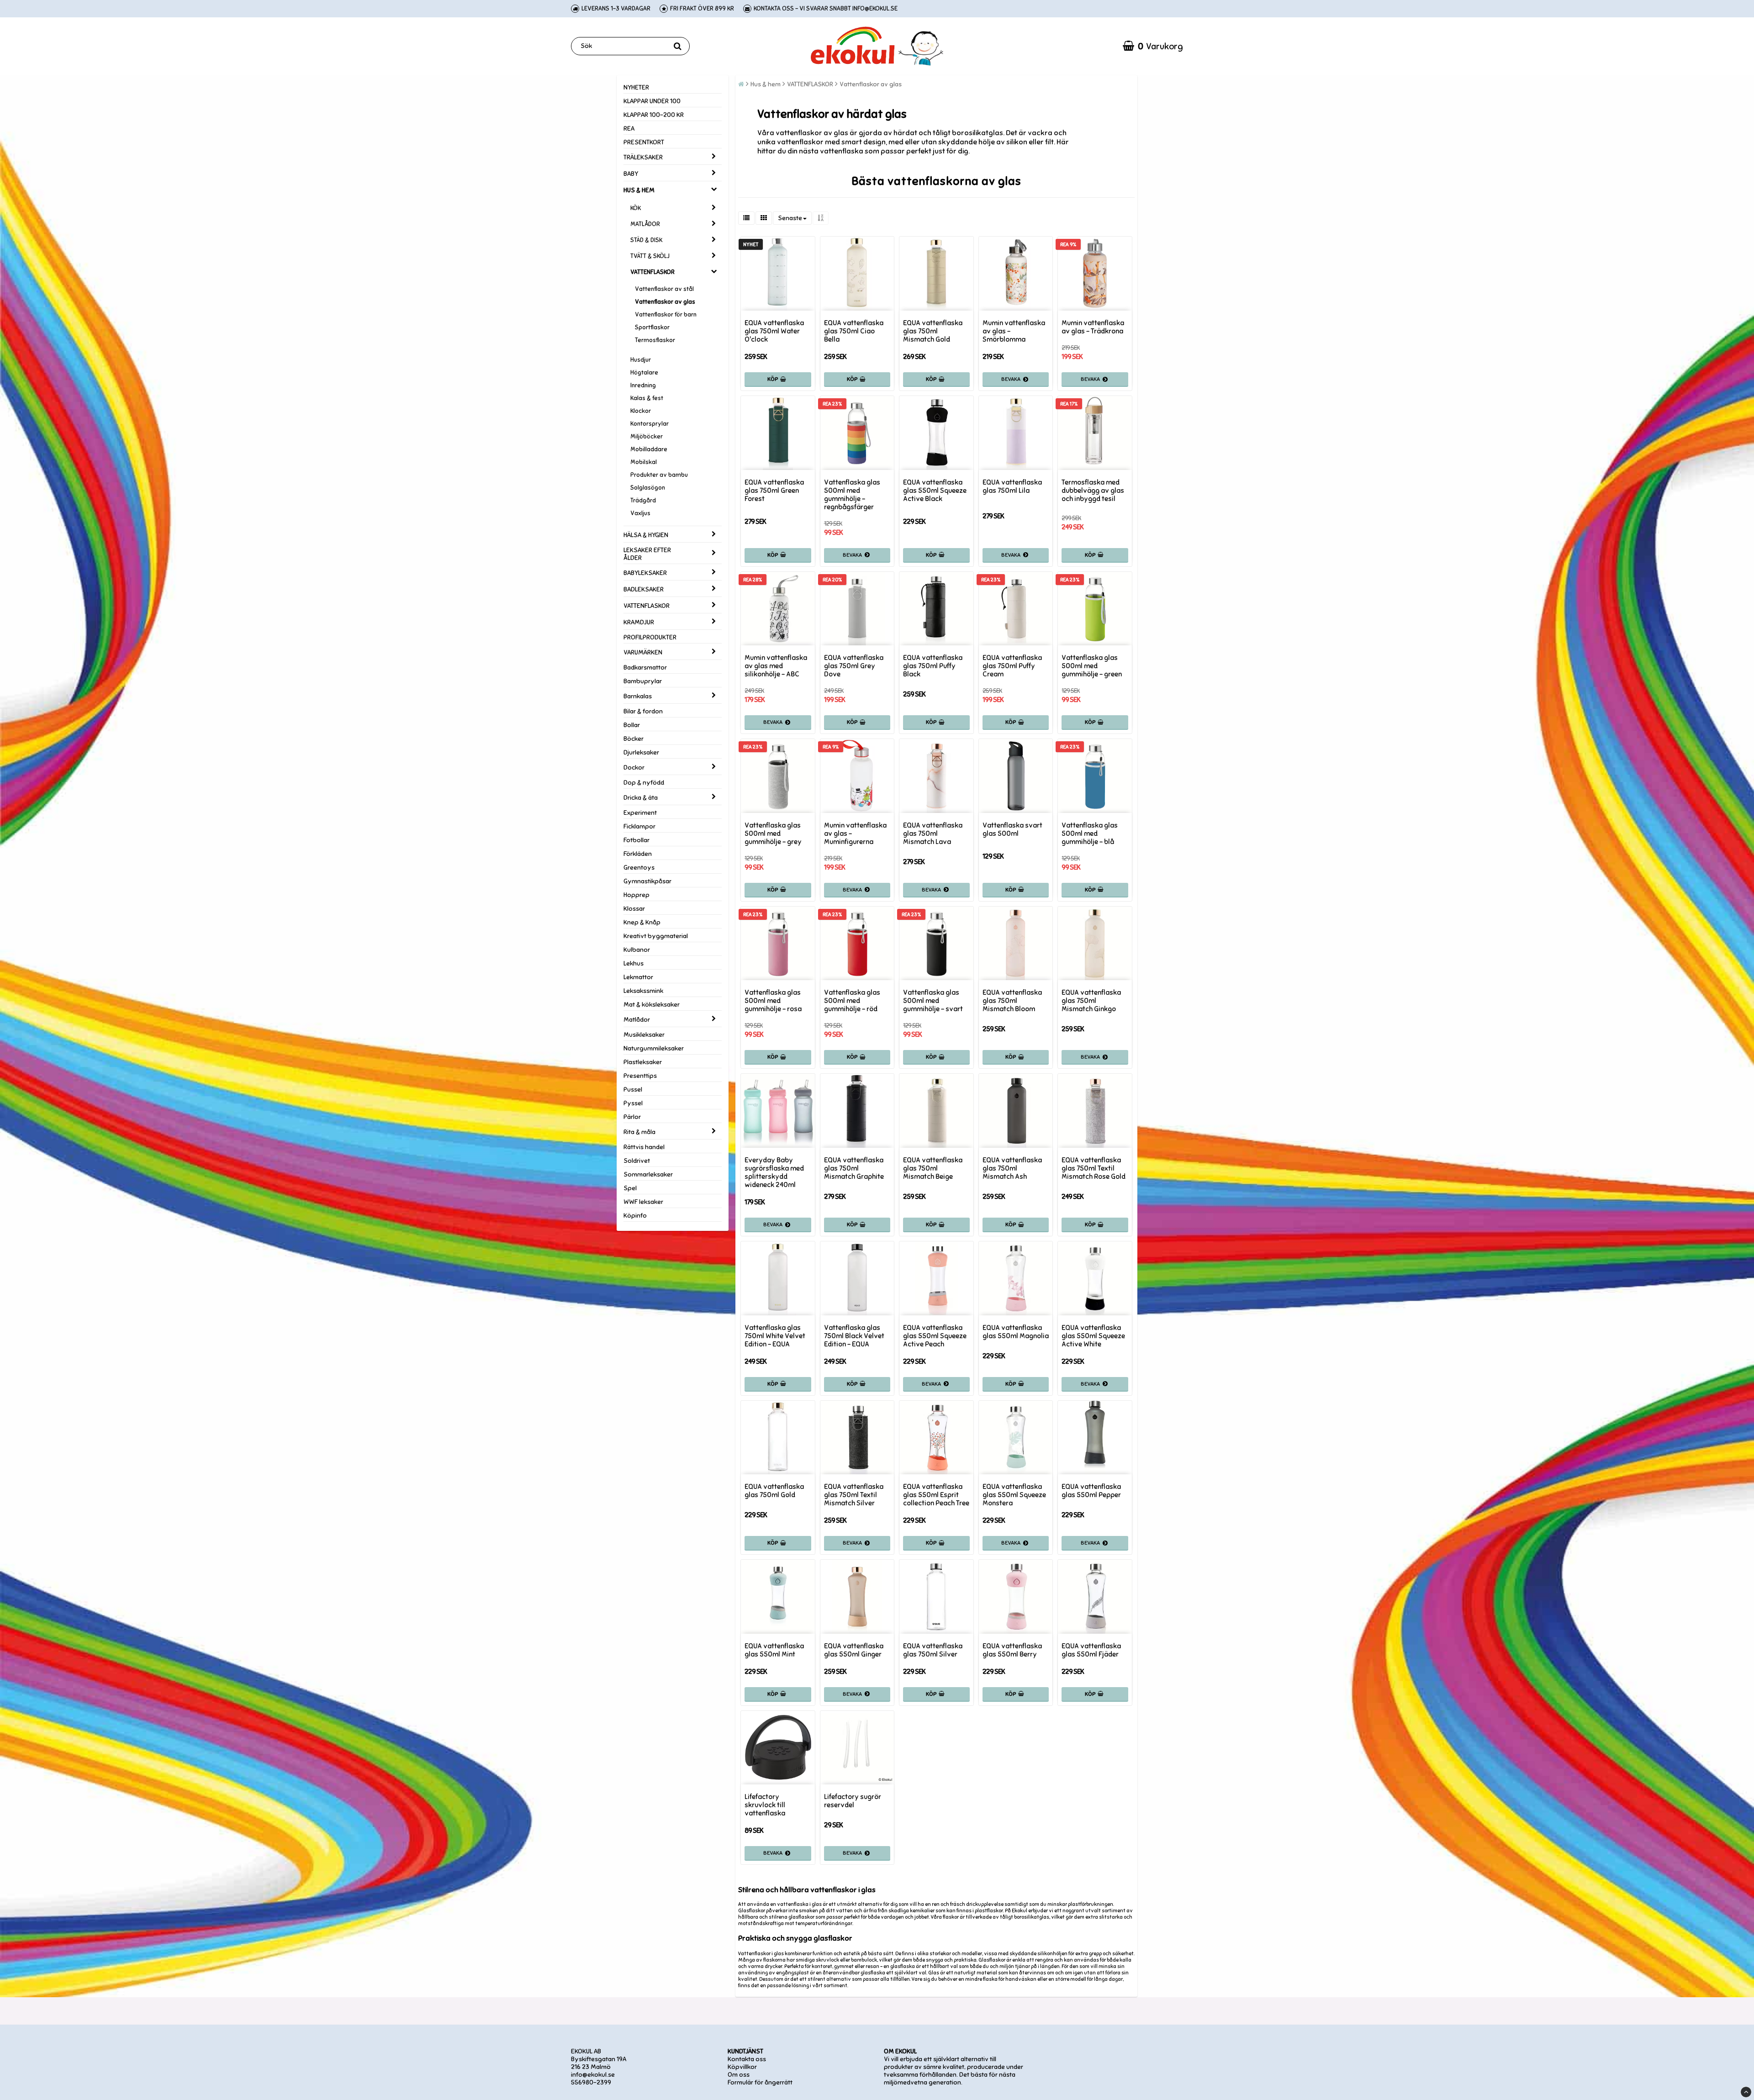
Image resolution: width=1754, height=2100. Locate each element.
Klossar (634, 909)
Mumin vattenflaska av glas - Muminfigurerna (855, 834)
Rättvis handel (644, 1147)
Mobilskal (644, 462)
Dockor (634, 768)
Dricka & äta (641, 798)
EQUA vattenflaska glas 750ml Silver (933, 1650)
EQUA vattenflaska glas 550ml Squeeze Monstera (1014, 1495)
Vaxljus (640, 513)
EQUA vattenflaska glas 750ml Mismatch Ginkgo (1091, 1001)
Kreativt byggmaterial (656, 936)
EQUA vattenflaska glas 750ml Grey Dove (854, 666)
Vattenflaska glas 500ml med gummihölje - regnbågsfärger (852, 495)
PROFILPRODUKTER (650, 637)
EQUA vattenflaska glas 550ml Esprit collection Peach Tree (936, 1495)
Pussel (633, 1090)
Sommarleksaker (648, 1174)
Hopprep (637, 895)
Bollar (632, 725)
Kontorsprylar (650, 424)
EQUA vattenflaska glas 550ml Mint (774, 1650)
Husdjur (641, 360)
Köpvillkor (742, 2067)
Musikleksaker (644, 1035)
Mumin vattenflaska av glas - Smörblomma (1014, 331)
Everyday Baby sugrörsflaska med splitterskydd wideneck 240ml (774, 1172)
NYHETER (636, 87)
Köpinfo (635, 1216)
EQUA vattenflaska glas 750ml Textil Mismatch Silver (854, 1495)
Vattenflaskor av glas (665, 302)
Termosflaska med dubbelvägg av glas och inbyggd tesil (1093, 491)
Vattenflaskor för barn (666, 315)
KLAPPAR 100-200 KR (654, 115)
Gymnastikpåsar (647, 881)
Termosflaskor (655, 340)
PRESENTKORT (644, 142)
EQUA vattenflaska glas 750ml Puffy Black (933, 666)
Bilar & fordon (643, 711)
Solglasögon (648, 488)
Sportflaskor (652, 327)
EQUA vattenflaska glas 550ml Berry (1012, 1650)
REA (629, 129)
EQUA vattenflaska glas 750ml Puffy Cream (1012, 666)
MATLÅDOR (645, 224)
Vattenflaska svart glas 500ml (1012, 829)
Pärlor (632, 1117)
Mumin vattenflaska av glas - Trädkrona (1093, 327)
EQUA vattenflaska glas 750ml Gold (774, 1491)
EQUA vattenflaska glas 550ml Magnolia (1016, 1332)
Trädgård (643, 501)
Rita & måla (639, 1132)
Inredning (643, 385)
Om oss (739, 2075)
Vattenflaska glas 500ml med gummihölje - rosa (773, 1001)
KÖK (636, 208)
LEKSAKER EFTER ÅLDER (647, 554)
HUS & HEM (639, 190)
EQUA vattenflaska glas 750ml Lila (1012, 486)
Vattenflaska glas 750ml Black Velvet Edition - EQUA (854, 1336)
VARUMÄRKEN (643, 652)
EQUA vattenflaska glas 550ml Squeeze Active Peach (935, 1336)
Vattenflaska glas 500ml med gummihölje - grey (773, 834)
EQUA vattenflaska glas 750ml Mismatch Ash (1012, 1168)
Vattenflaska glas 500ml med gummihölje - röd (852, 1001)
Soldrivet (637, 1161)
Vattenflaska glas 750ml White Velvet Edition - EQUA (775, 1336)
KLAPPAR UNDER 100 (652, 101)
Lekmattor (638, 977)
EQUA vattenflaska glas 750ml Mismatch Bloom (1012, 1001)
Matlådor (637, 1020)
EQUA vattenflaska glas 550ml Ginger (854, 1650)
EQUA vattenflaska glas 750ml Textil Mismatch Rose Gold (1094, 1168)
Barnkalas (638, 696)
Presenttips (640, 1076)
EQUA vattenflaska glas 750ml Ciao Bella (854, 331)
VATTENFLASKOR (652, 272)
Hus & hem (766, 84)
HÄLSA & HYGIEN (646, 535)
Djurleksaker (641, 752)
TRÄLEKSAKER (643, 157)
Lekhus (634, 963)
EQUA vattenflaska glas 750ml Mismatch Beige (933, 1168)
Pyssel (633, 1103)
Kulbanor (637, 950)
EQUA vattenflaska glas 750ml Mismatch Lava (933, 834)
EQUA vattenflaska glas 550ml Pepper (1091, 1491)
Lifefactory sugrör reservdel (853, 1801)
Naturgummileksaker (654, 1048)
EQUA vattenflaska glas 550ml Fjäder (1091, 1650)
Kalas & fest (647, 398)
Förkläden (638, 854)
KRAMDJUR (639, 622)
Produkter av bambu (659, 475)
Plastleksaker (643, 1062)
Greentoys (639, 868)
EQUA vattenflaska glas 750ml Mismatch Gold (933, 331)
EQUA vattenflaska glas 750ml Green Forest (774, 491)
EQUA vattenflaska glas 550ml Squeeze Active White (1093, 1336)
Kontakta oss (747, 2059)
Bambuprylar (643, 681)
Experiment (640, 813)
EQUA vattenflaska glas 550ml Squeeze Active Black (935, 491)
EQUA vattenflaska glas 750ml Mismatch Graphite (854, 1168)
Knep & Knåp (642, 922)
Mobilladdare (649, 449)
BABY (631, 174)
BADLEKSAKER (644, 589)
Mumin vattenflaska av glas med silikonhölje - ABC (776, 666)
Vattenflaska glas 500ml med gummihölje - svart (933, 1001)
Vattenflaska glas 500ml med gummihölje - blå (1090, 834)
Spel (630, 1188)
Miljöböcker (647, 437)
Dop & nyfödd (644, 783)
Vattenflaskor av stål (664, 289)
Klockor (641, 411)
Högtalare (644, 373)
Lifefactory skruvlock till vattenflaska (765, 1805)
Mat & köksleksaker (652, 1005)
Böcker (634, 739)
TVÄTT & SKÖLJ (650, 256)
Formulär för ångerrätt (760, 2082)
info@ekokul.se (593, 2075)
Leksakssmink (643, 991)
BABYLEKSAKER (645, 573)
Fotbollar (637, 840)
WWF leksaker (643, 1202)
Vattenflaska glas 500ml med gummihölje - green (1092, 666)
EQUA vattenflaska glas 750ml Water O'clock (774, 331)
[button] (1153, 46)
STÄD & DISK (646, 240)
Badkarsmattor (645, 667)
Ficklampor (639, 826)
